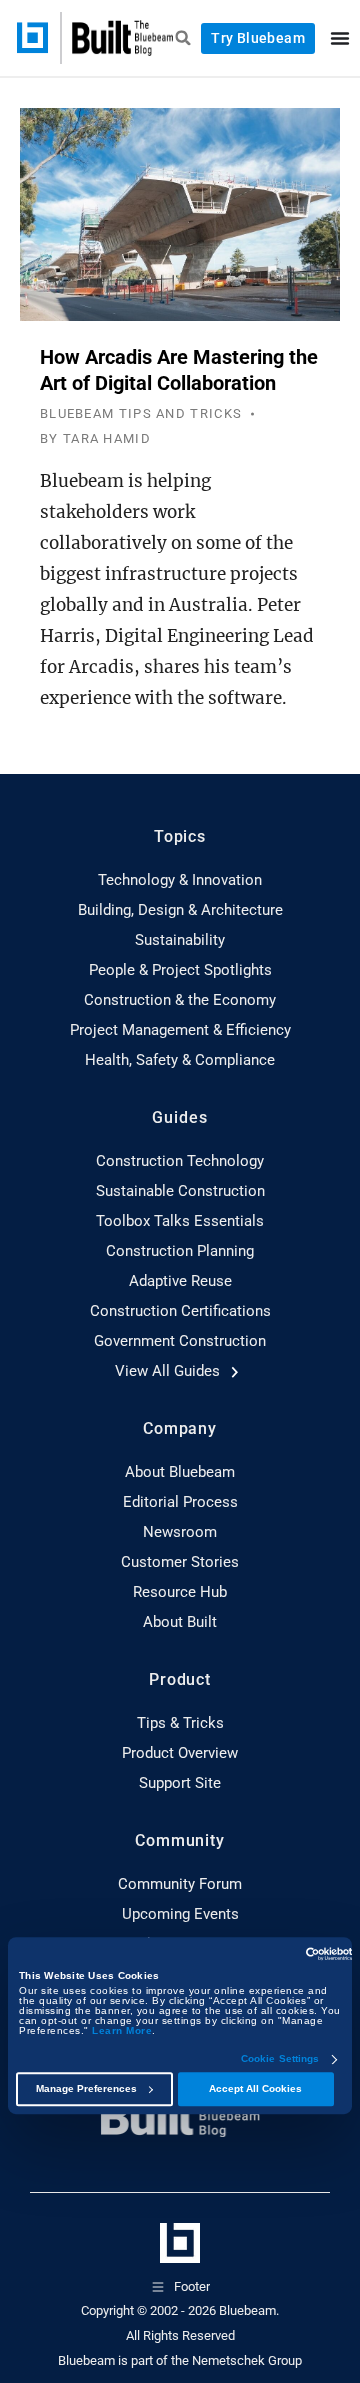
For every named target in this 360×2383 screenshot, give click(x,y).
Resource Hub (180, 1592)
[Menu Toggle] (340, 38)
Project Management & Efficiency (180, 1030)
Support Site (180, 1783)
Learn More (122, 2030)
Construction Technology (180, 1161)
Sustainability (180, 940)
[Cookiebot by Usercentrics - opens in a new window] (265, 1954)
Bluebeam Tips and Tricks (141, 413)
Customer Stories (180, 1562)
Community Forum (180, 1884)
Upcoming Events (180, 1914)
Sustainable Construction (180, 1191)
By (95, 438)
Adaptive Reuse (180, 1281)
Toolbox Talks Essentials (180, 1221)
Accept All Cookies (255, 2088)
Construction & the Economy (180, 1000)
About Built (180, 1622)
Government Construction (180, 1341)
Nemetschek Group (247, 2360)
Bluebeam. (249, 2310)
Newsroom (180, 1532)
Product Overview (180, 1753)
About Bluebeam (180, 1472)
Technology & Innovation (180, 880)
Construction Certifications (180, 1311)
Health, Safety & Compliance (180, 1060)
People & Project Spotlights (180, 970)
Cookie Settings (280, 2059)
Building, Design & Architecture (180, 910)
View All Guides (169, 1371)
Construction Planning (180, 1251)
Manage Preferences (86, 2088)
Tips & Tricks (180, 1723)
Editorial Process (180, 1502)
